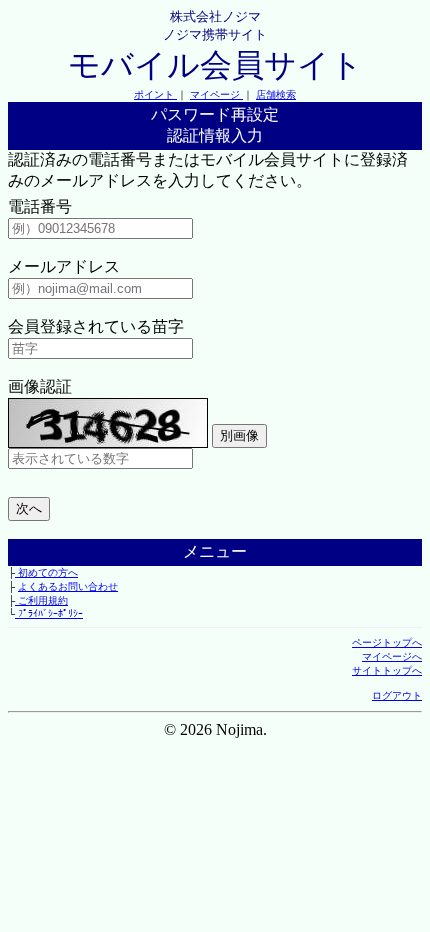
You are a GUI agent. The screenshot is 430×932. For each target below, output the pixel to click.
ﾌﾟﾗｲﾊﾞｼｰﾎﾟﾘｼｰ (49, 613)
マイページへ (392, 656)
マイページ (216, 94)
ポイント (155, 94)
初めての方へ (46, 572)
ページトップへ (387, 642)
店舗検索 (276, 94)
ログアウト (397, 695)
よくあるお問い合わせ (68, 586)
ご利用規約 (41, 600)
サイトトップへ (387, 670)
